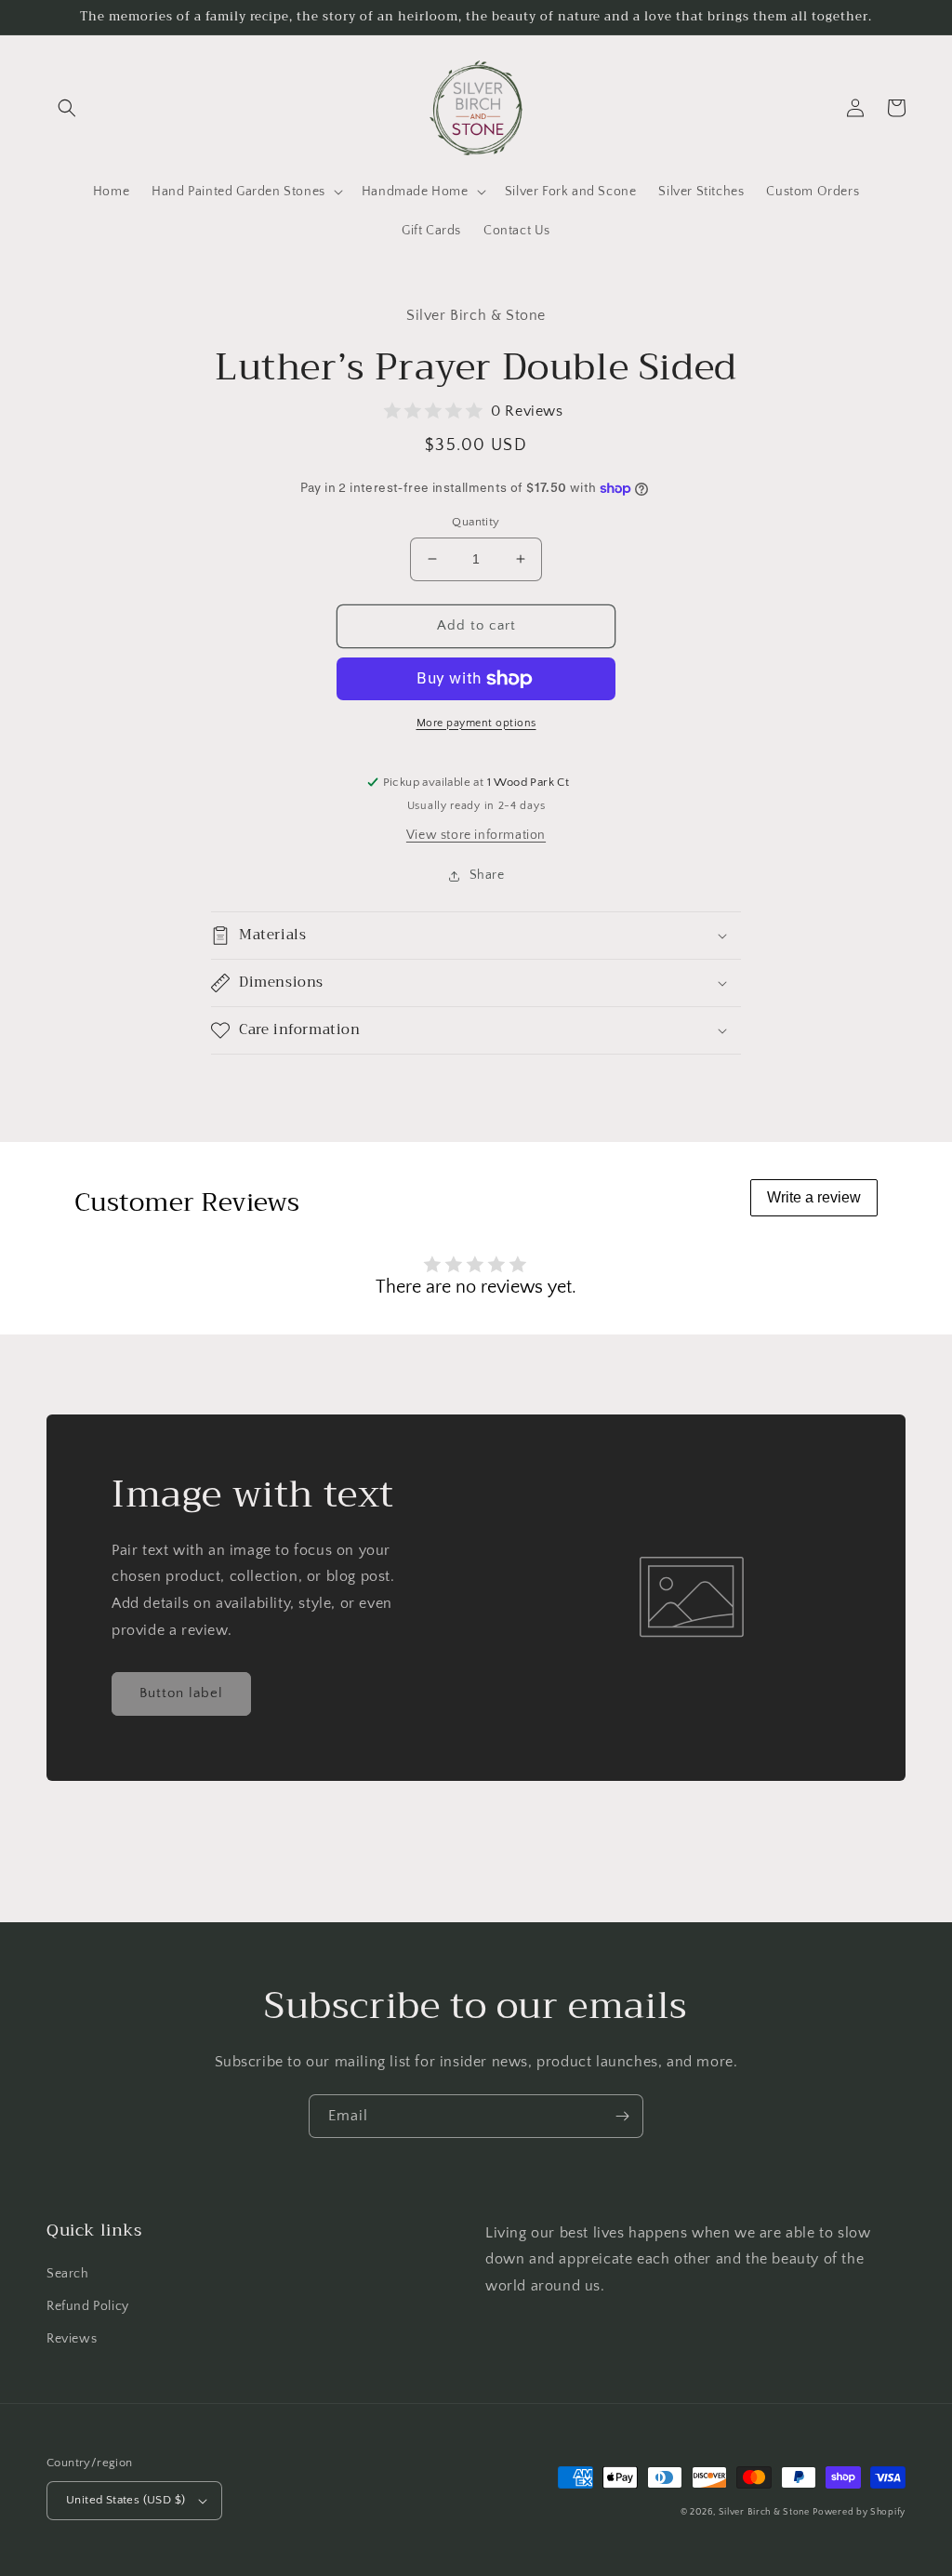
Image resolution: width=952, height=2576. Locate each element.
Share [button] (487, 875)
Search (68, 2274)
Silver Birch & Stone (764, 2512)
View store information (476, 835)
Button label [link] (181, 1693)
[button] (67, 108)
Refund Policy (88, 2306)
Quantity (476, 522)
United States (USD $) (126, 2500)
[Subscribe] (622, 2116)
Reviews (72, 2339)
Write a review (814, 1197)
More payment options (476, 723)
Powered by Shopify (859, 2512)
